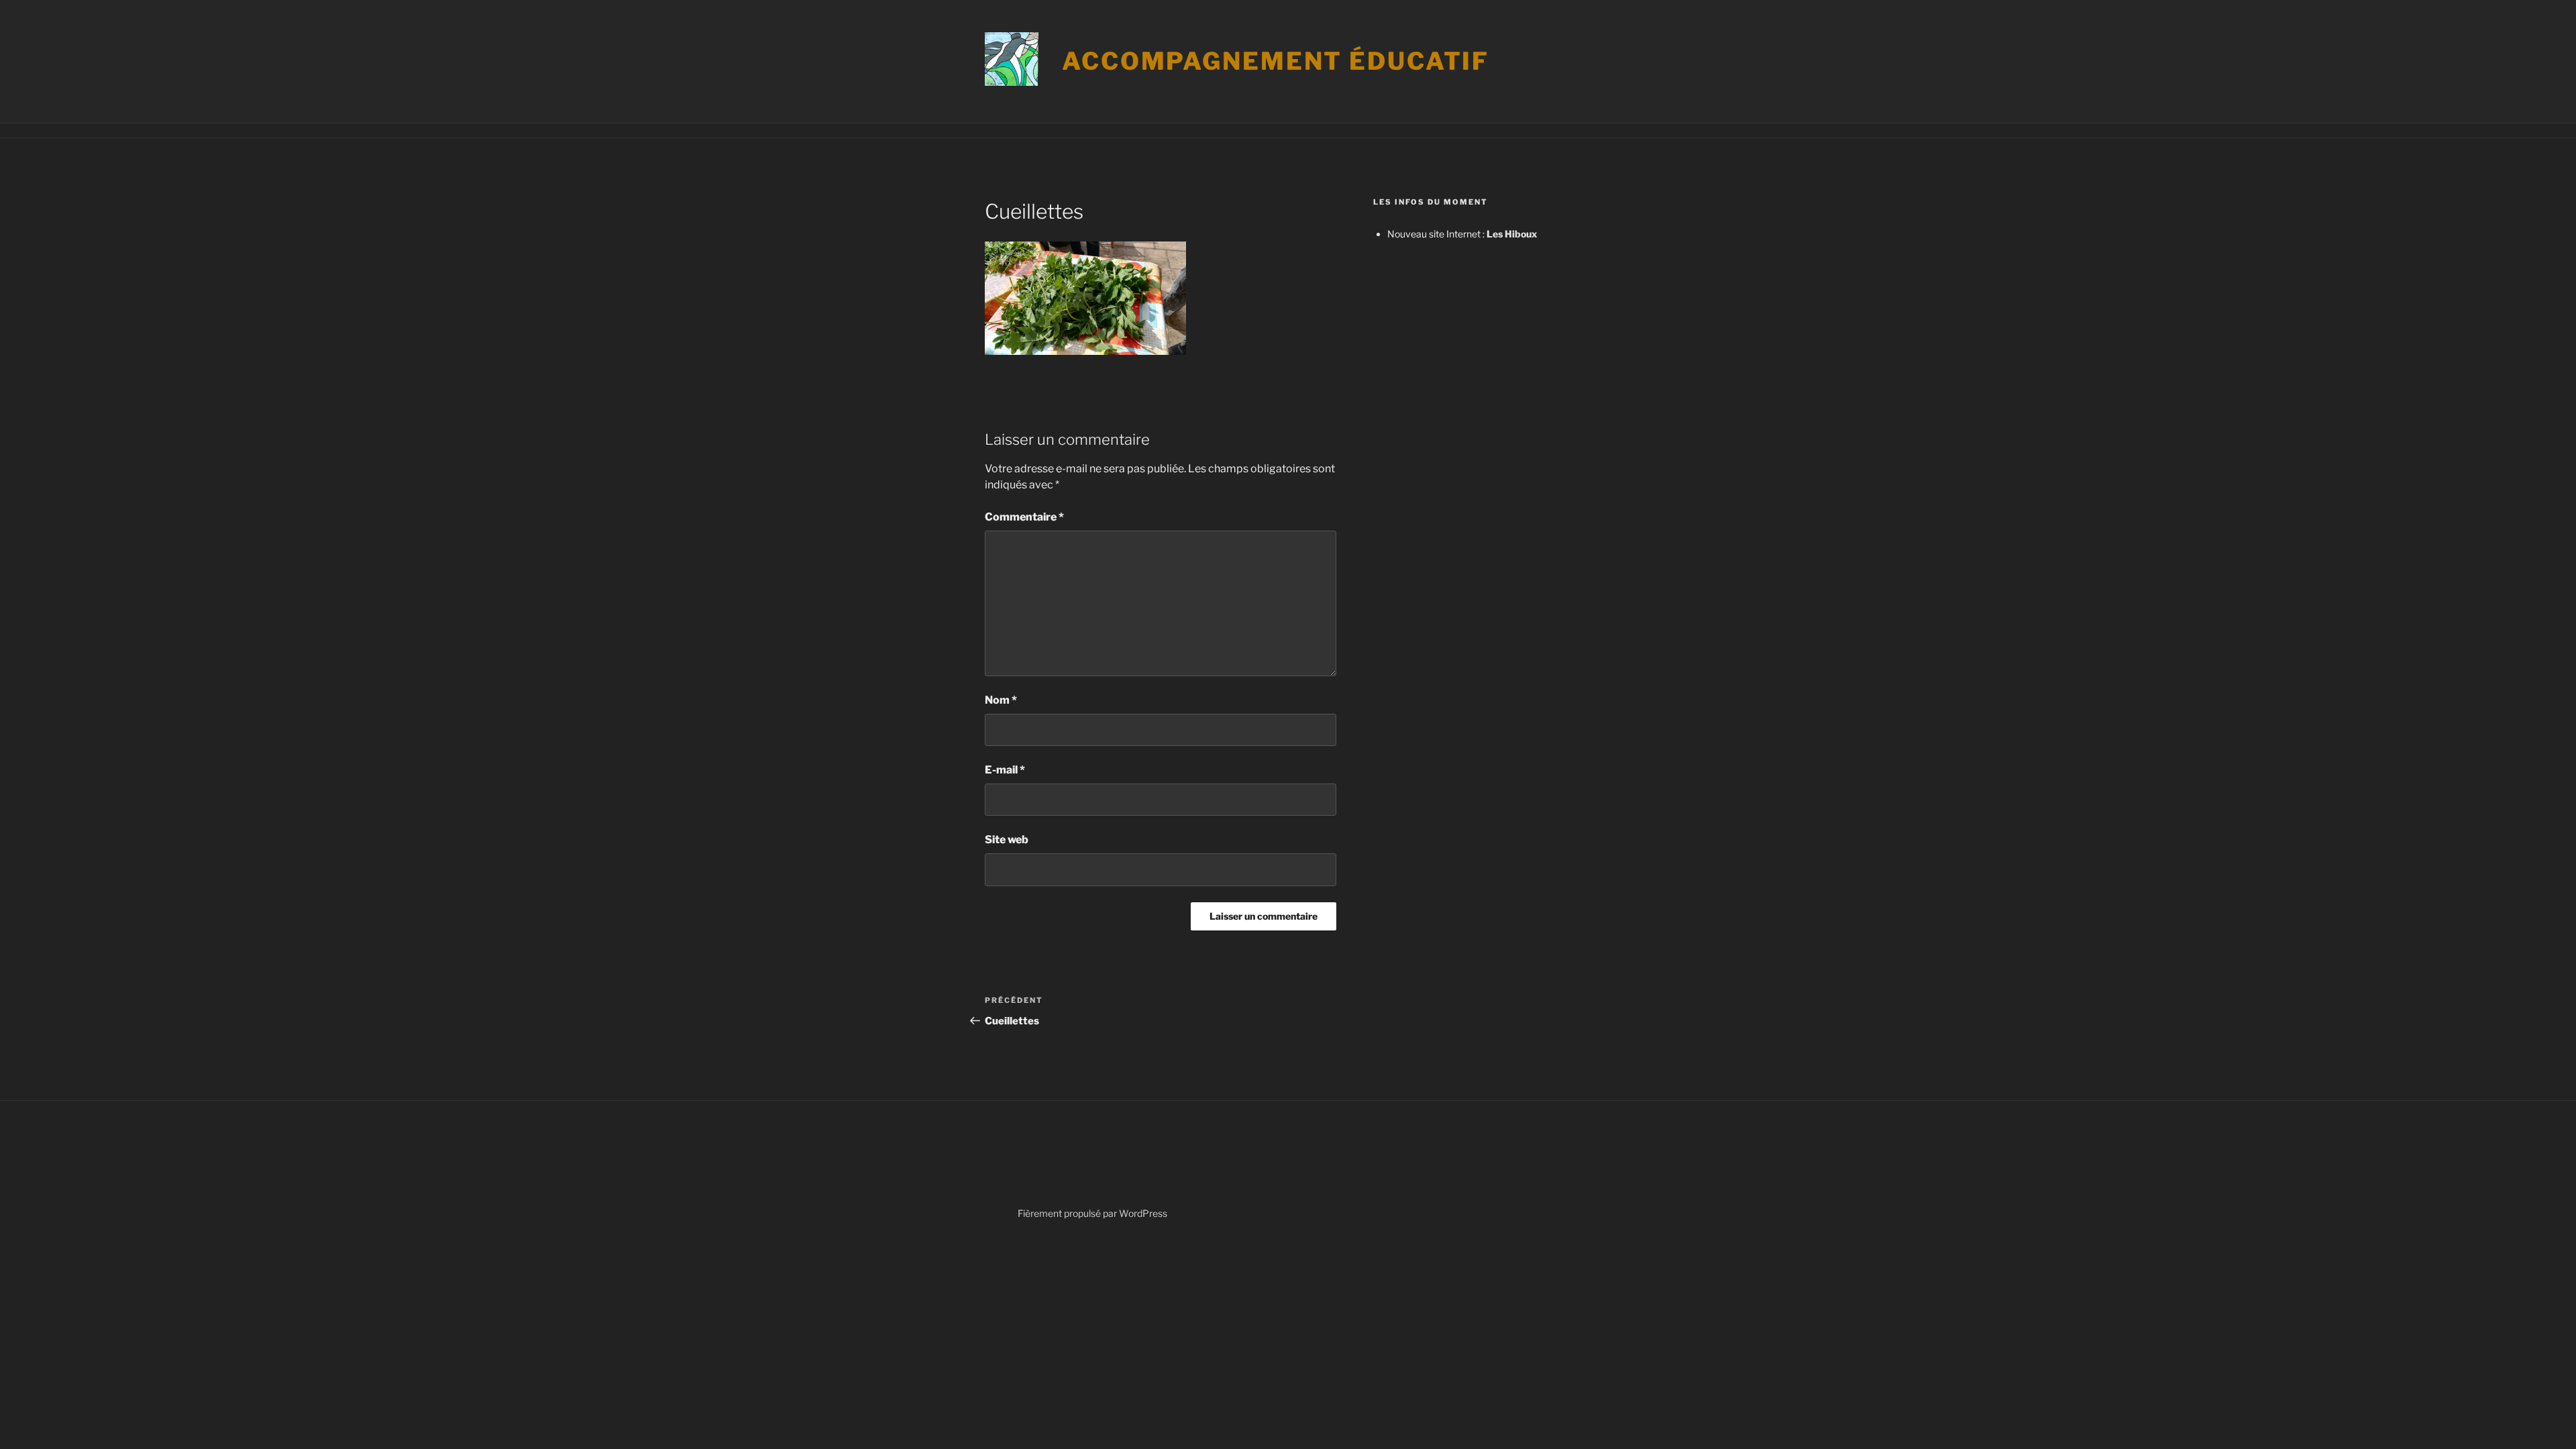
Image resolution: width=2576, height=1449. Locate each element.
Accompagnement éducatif (1276, 61)
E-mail (1005, 770)
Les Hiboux (1512, 234)
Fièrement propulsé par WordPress (1092, 1213)
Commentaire (1024, 517)
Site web (1007, 840)
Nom (1001, 700)
